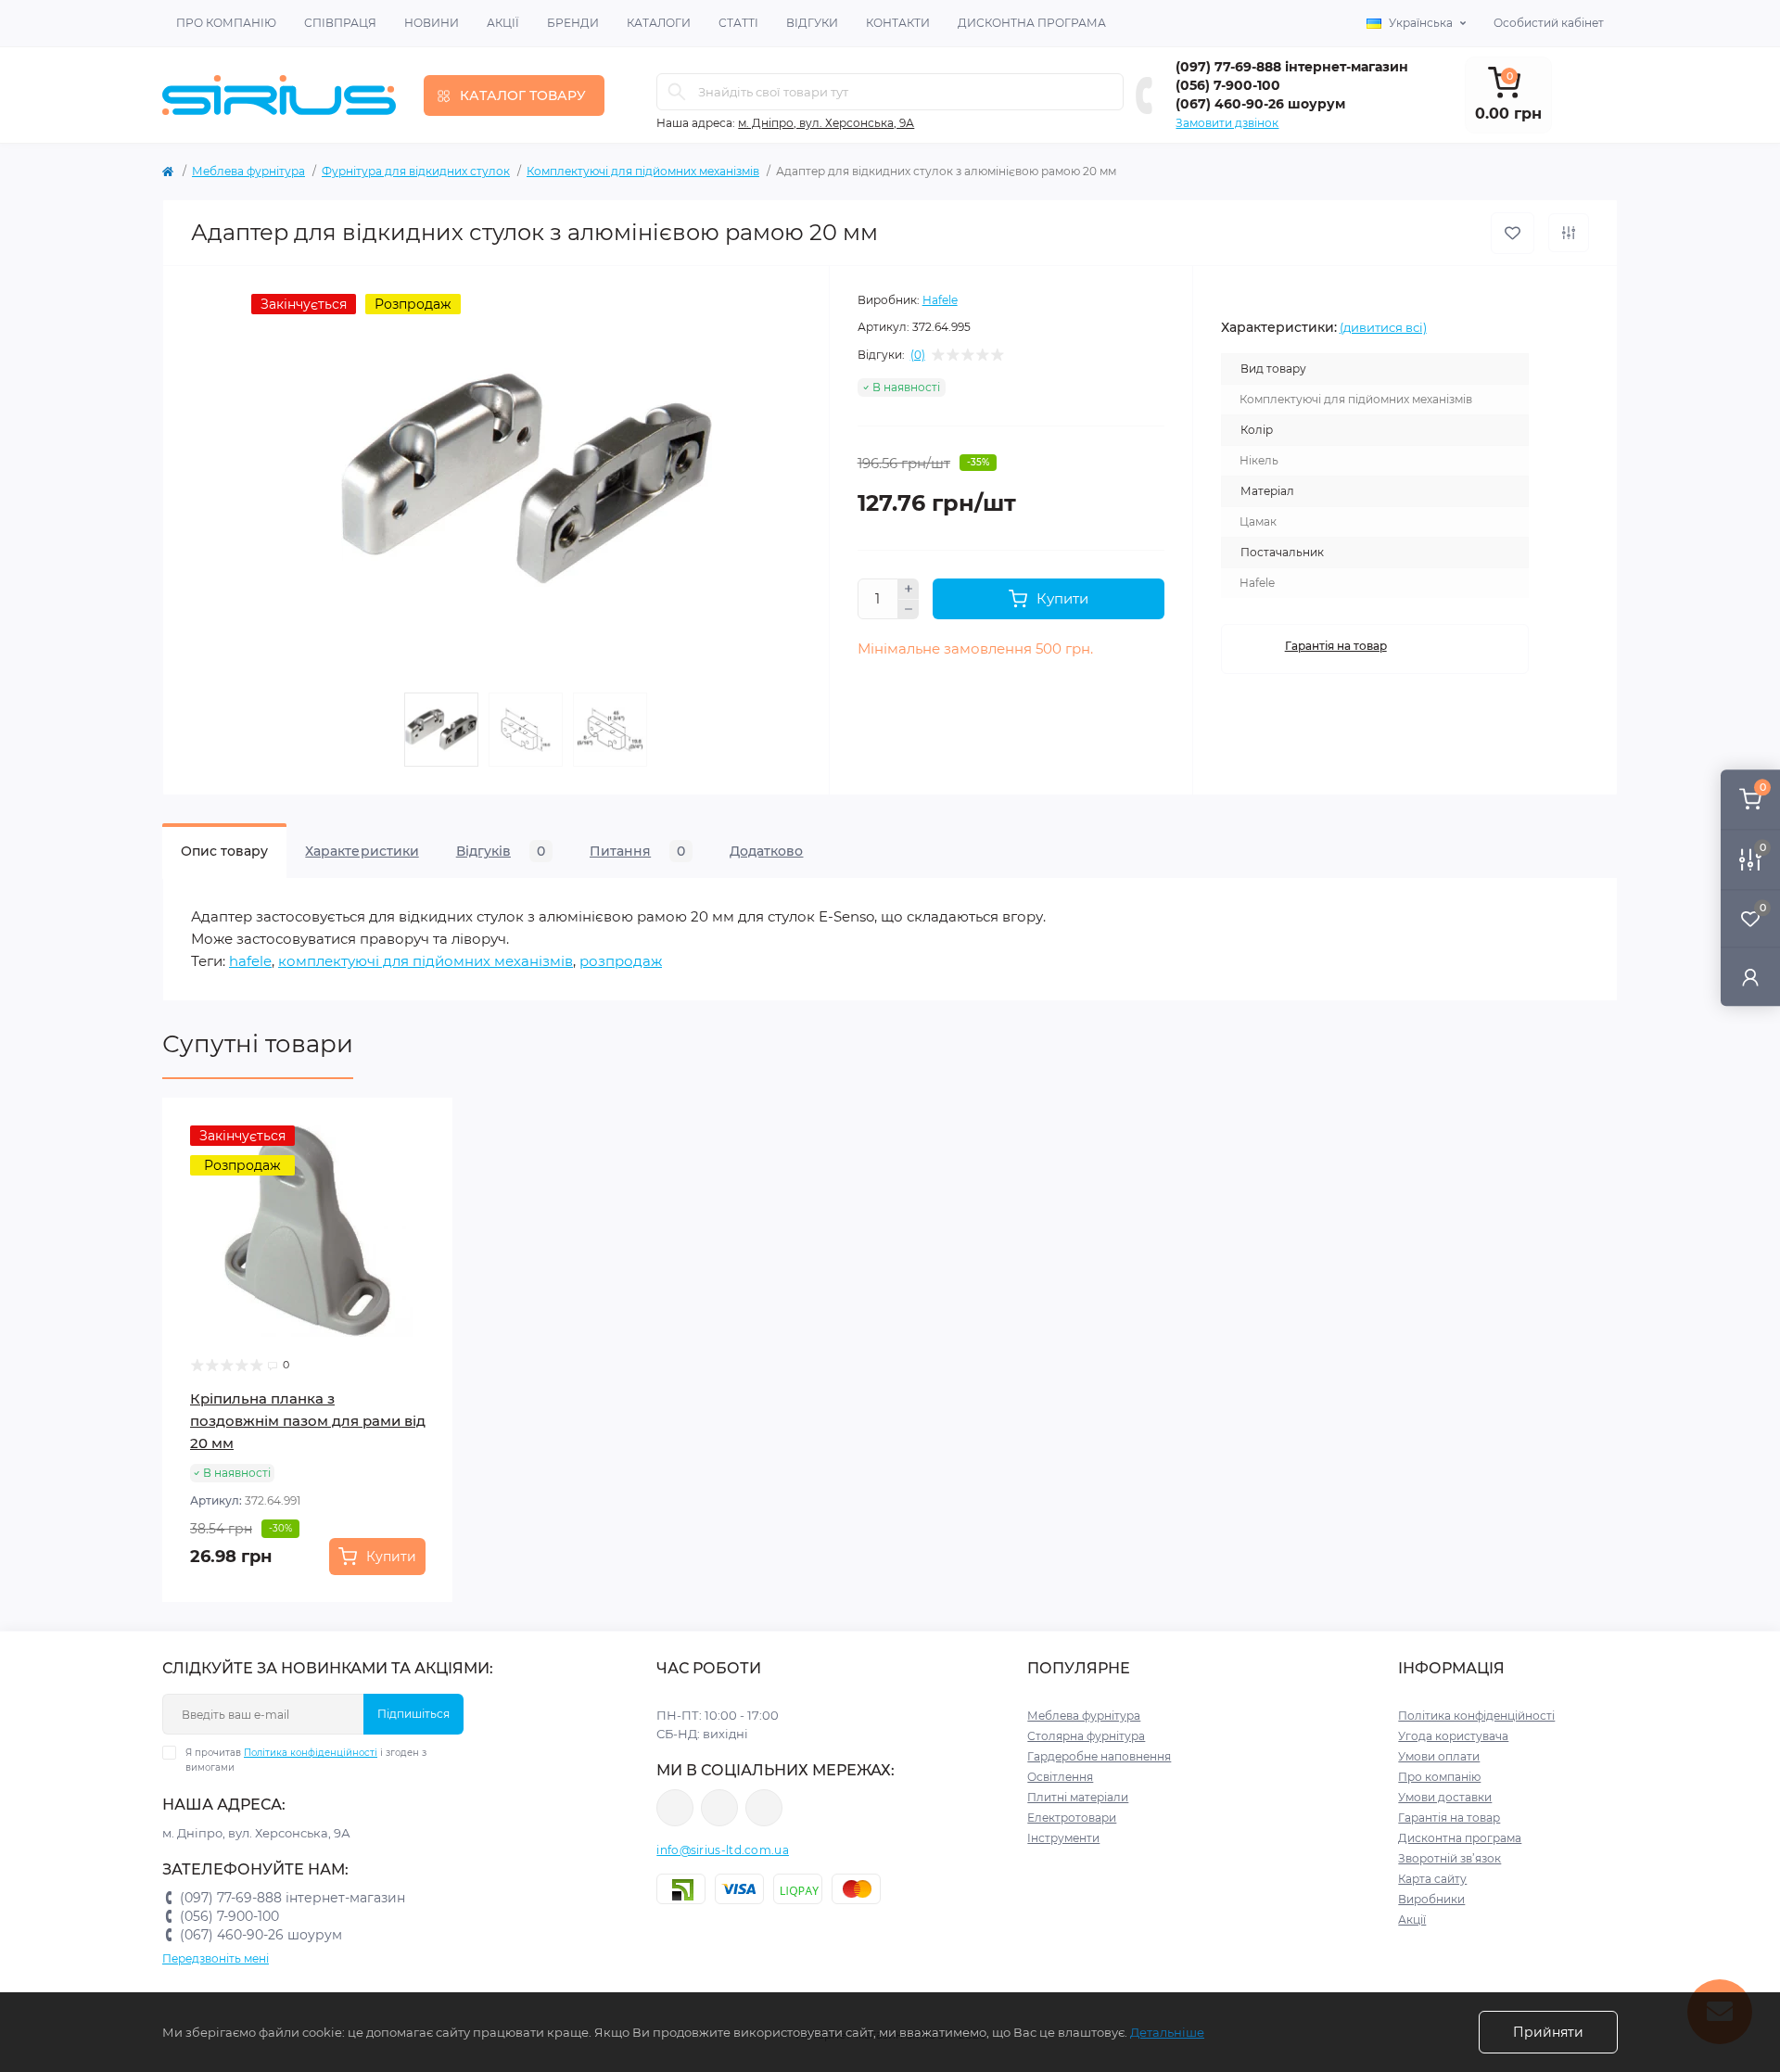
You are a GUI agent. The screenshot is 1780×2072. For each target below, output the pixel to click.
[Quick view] (426, 1125)
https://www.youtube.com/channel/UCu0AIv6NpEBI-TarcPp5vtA (764, 1808)
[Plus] (909, 589)
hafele (250, 961)
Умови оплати (1439, 1756)
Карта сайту (1432, 1879)
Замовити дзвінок (1227, 123)
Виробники (1431, 1899)
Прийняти (1548, 2032)
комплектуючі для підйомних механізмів (426, 961)
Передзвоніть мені (216, 1958)
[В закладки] (1513, 233)
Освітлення (1060, 1777)
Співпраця (340, 23)
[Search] (677, 92)
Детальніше (1167, 2032)
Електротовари (1072, 1818)
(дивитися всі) (1383, 327)
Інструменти (1063, 1838)
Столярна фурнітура (1086, 1736)
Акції (503, 23)
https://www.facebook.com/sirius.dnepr (675, 1808)
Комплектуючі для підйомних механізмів (643, 171)
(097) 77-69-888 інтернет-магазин (1292, 67)
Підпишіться (413, 1714)
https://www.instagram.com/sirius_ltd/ (719, 1808)
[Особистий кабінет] (1750, 977)
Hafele (940, 300)
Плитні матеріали (1078, 1797)
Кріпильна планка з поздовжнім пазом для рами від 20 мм (308, 1421)
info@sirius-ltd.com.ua (723, 1850)
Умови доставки (1445, 1797)
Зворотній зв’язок (1449, 1858)
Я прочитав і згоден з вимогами (306, 1760)
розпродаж (621, 961)
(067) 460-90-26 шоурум (1260, 104)
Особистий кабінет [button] (1549, 23)
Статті (738, 23)
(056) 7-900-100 (1228, 85)
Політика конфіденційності (311, 1753)
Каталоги (659, 23)
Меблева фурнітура (248, 171)
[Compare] (426, 1196)
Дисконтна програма (1032, 23)
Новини (432, 23)
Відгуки (812, 23)
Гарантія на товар (1336, 646)
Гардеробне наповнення (1099, 1756)
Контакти (898, 23)
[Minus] (909, 610)
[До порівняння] (1569, 233)
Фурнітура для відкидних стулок (416, 171)
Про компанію (226, 23)
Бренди (573, 23)
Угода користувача (1453, 1736)
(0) (918, 355)
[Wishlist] (426, 1161)
